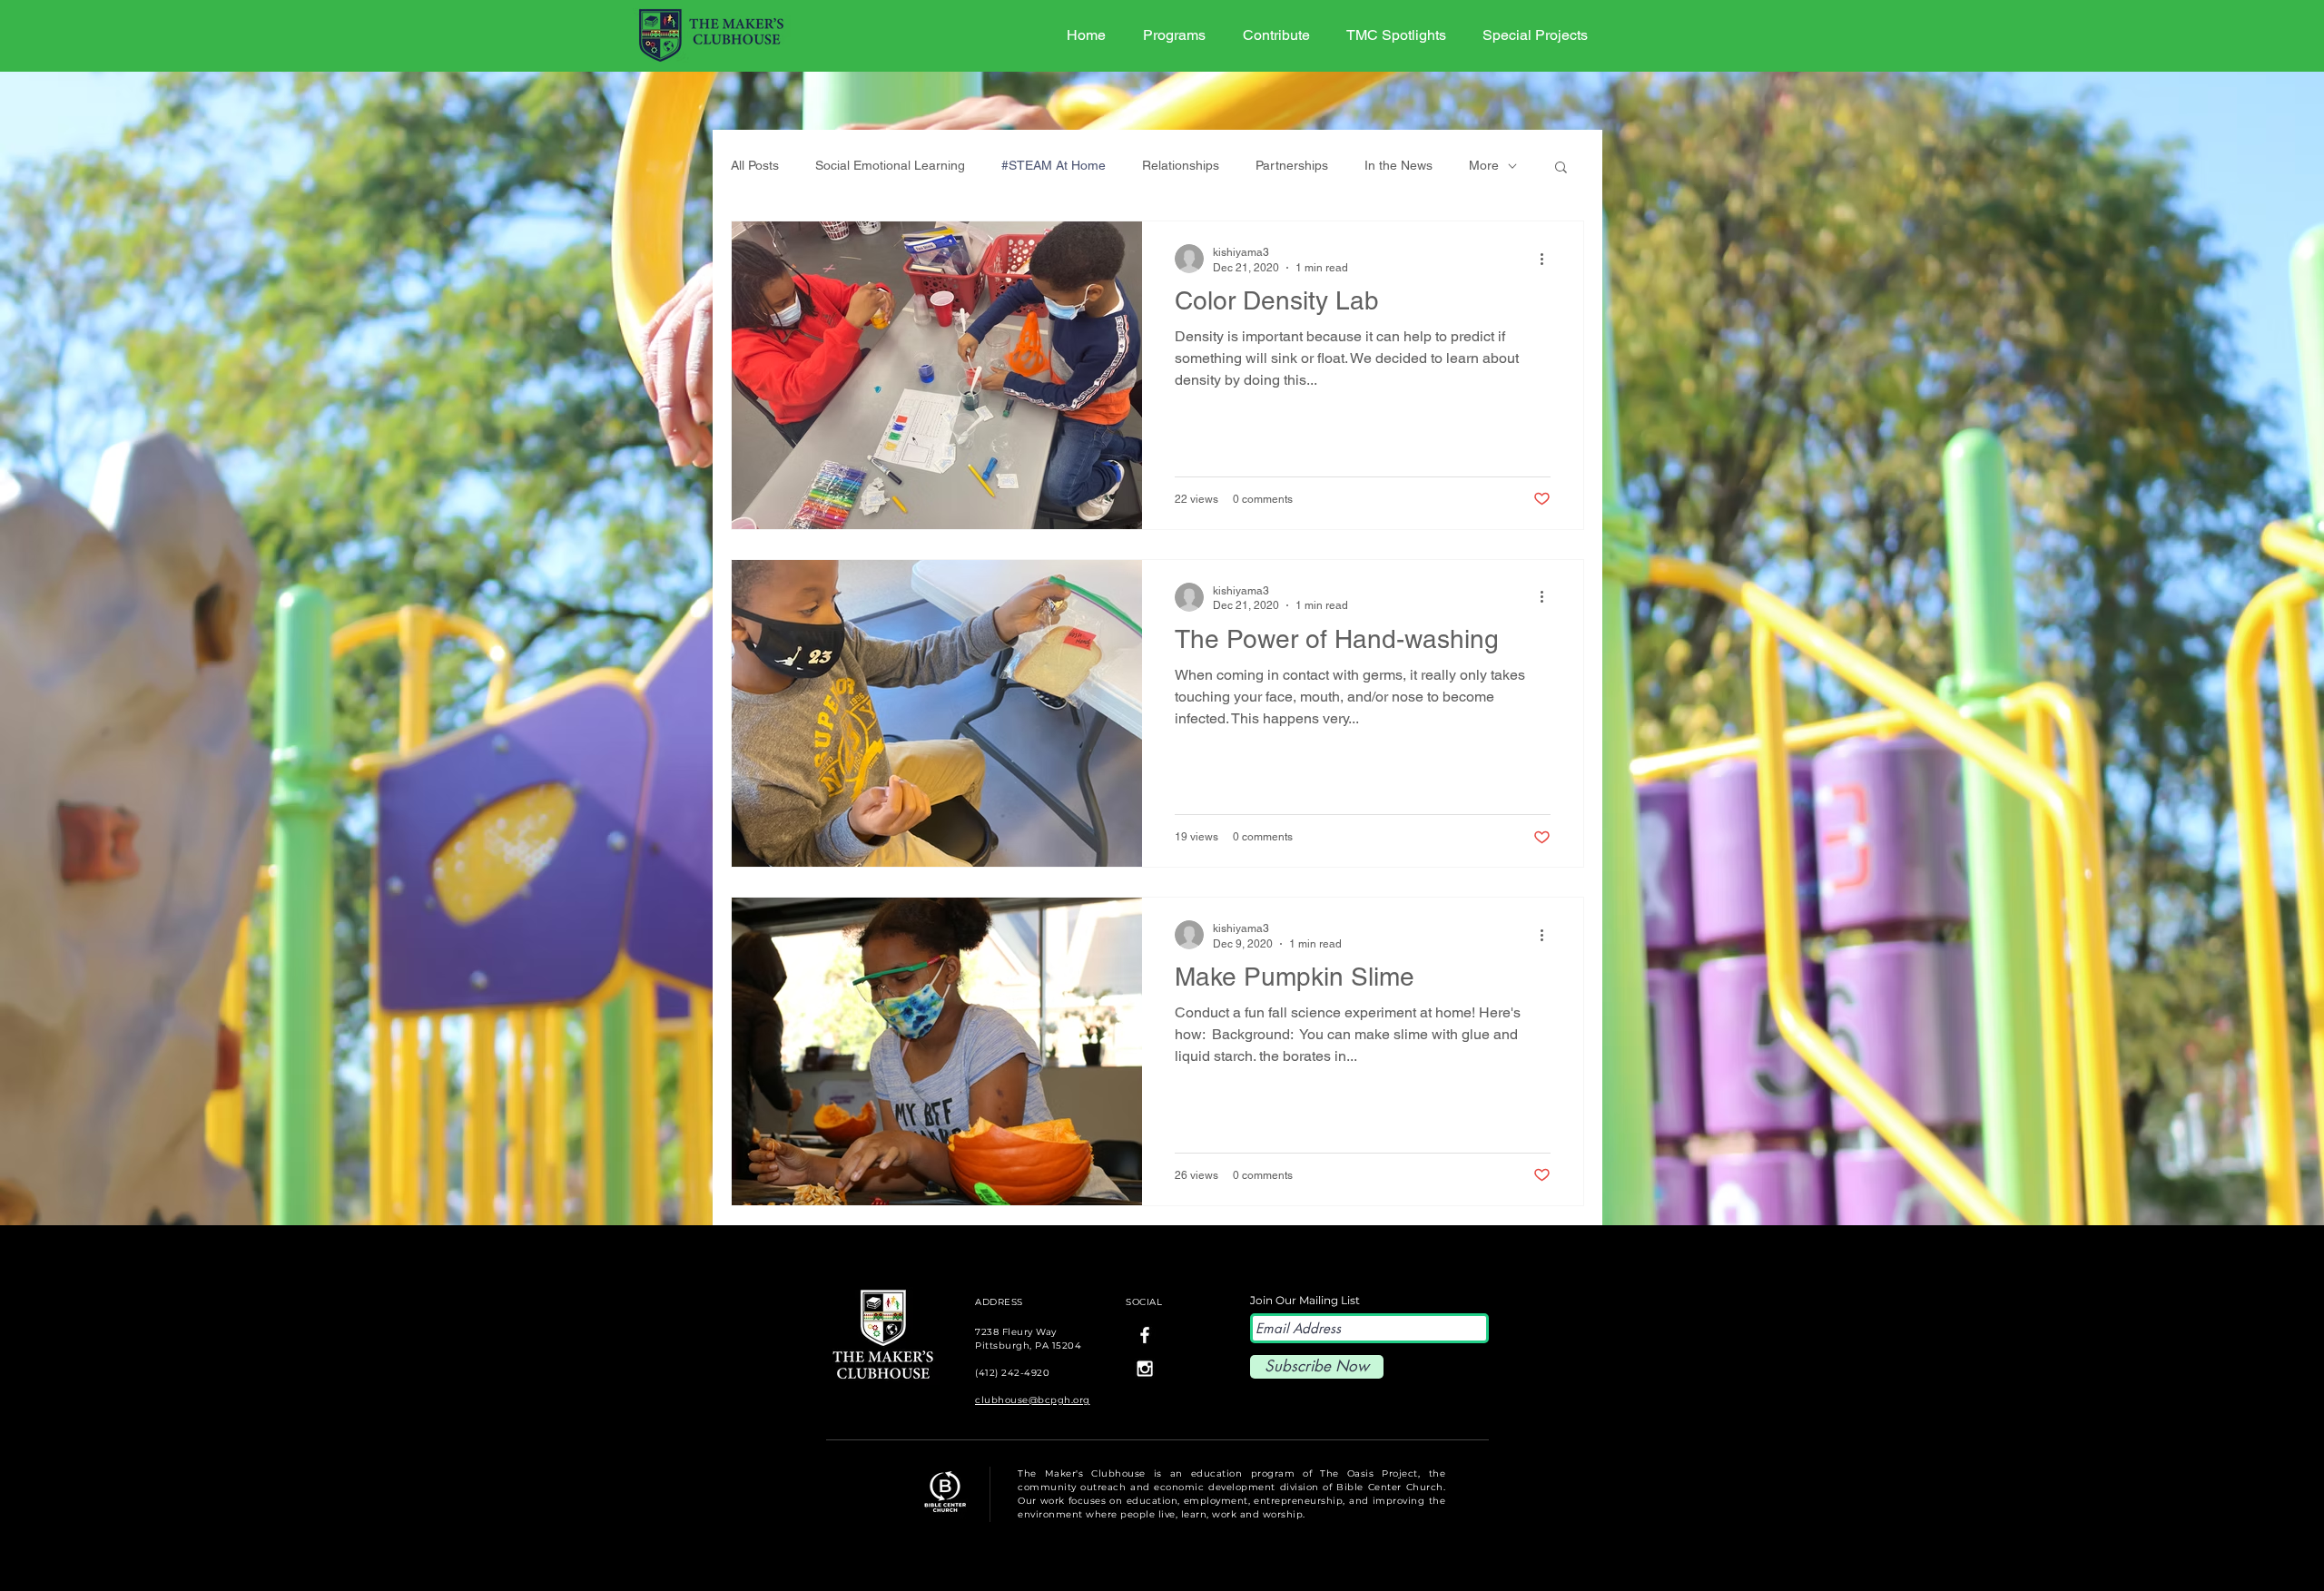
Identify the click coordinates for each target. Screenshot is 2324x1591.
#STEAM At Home (1054, 165)
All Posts (755, 165)
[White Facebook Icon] (1145, 1335)
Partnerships (1292, 165)
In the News (1398, 165)
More (1484, 165)
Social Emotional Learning (890, 165)
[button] (1561, 168)
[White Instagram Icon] (1145, 1369)
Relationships (1181, 165)
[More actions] (1548, 259)
